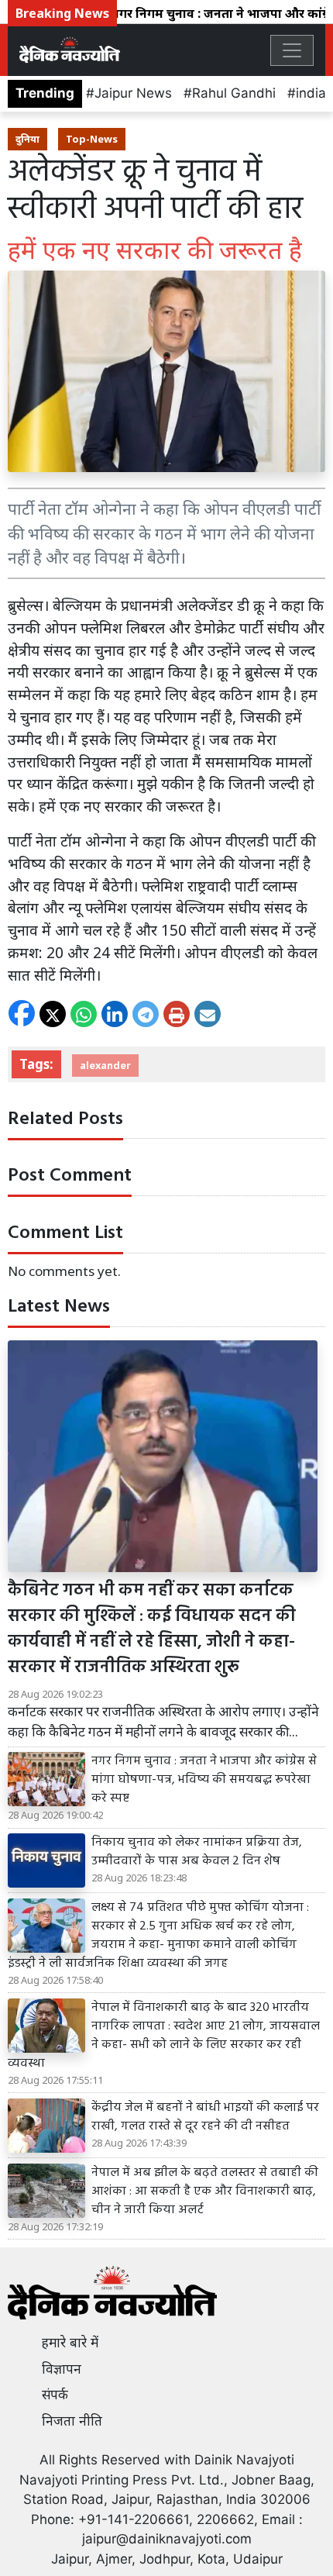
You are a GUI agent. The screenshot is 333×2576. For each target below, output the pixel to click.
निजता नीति (72, 2421)
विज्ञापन (62, 2369)
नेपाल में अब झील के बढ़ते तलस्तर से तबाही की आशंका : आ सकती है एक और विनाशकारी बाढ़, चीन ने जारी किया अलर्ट (205, 2191)
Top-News (92, 139)
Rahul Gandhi (234, 93)
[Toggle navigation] (292, 50)
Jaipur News (133, 93)
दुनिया (27, 139)
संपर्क (55, 2395)
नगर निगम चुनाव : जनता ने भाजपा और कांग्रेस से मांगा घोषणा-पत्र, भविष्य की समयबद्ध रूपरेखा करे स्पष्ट (204, 1780)
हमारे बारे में (70, 2343)
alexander (105, 1065)
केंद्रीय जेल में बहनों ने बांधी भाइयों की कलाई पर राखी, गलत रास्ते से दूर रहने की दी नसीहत (205, 2117)
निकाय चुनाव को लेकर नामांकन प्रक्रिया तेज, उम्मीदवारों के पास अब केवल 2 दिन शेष (197, 1852)
